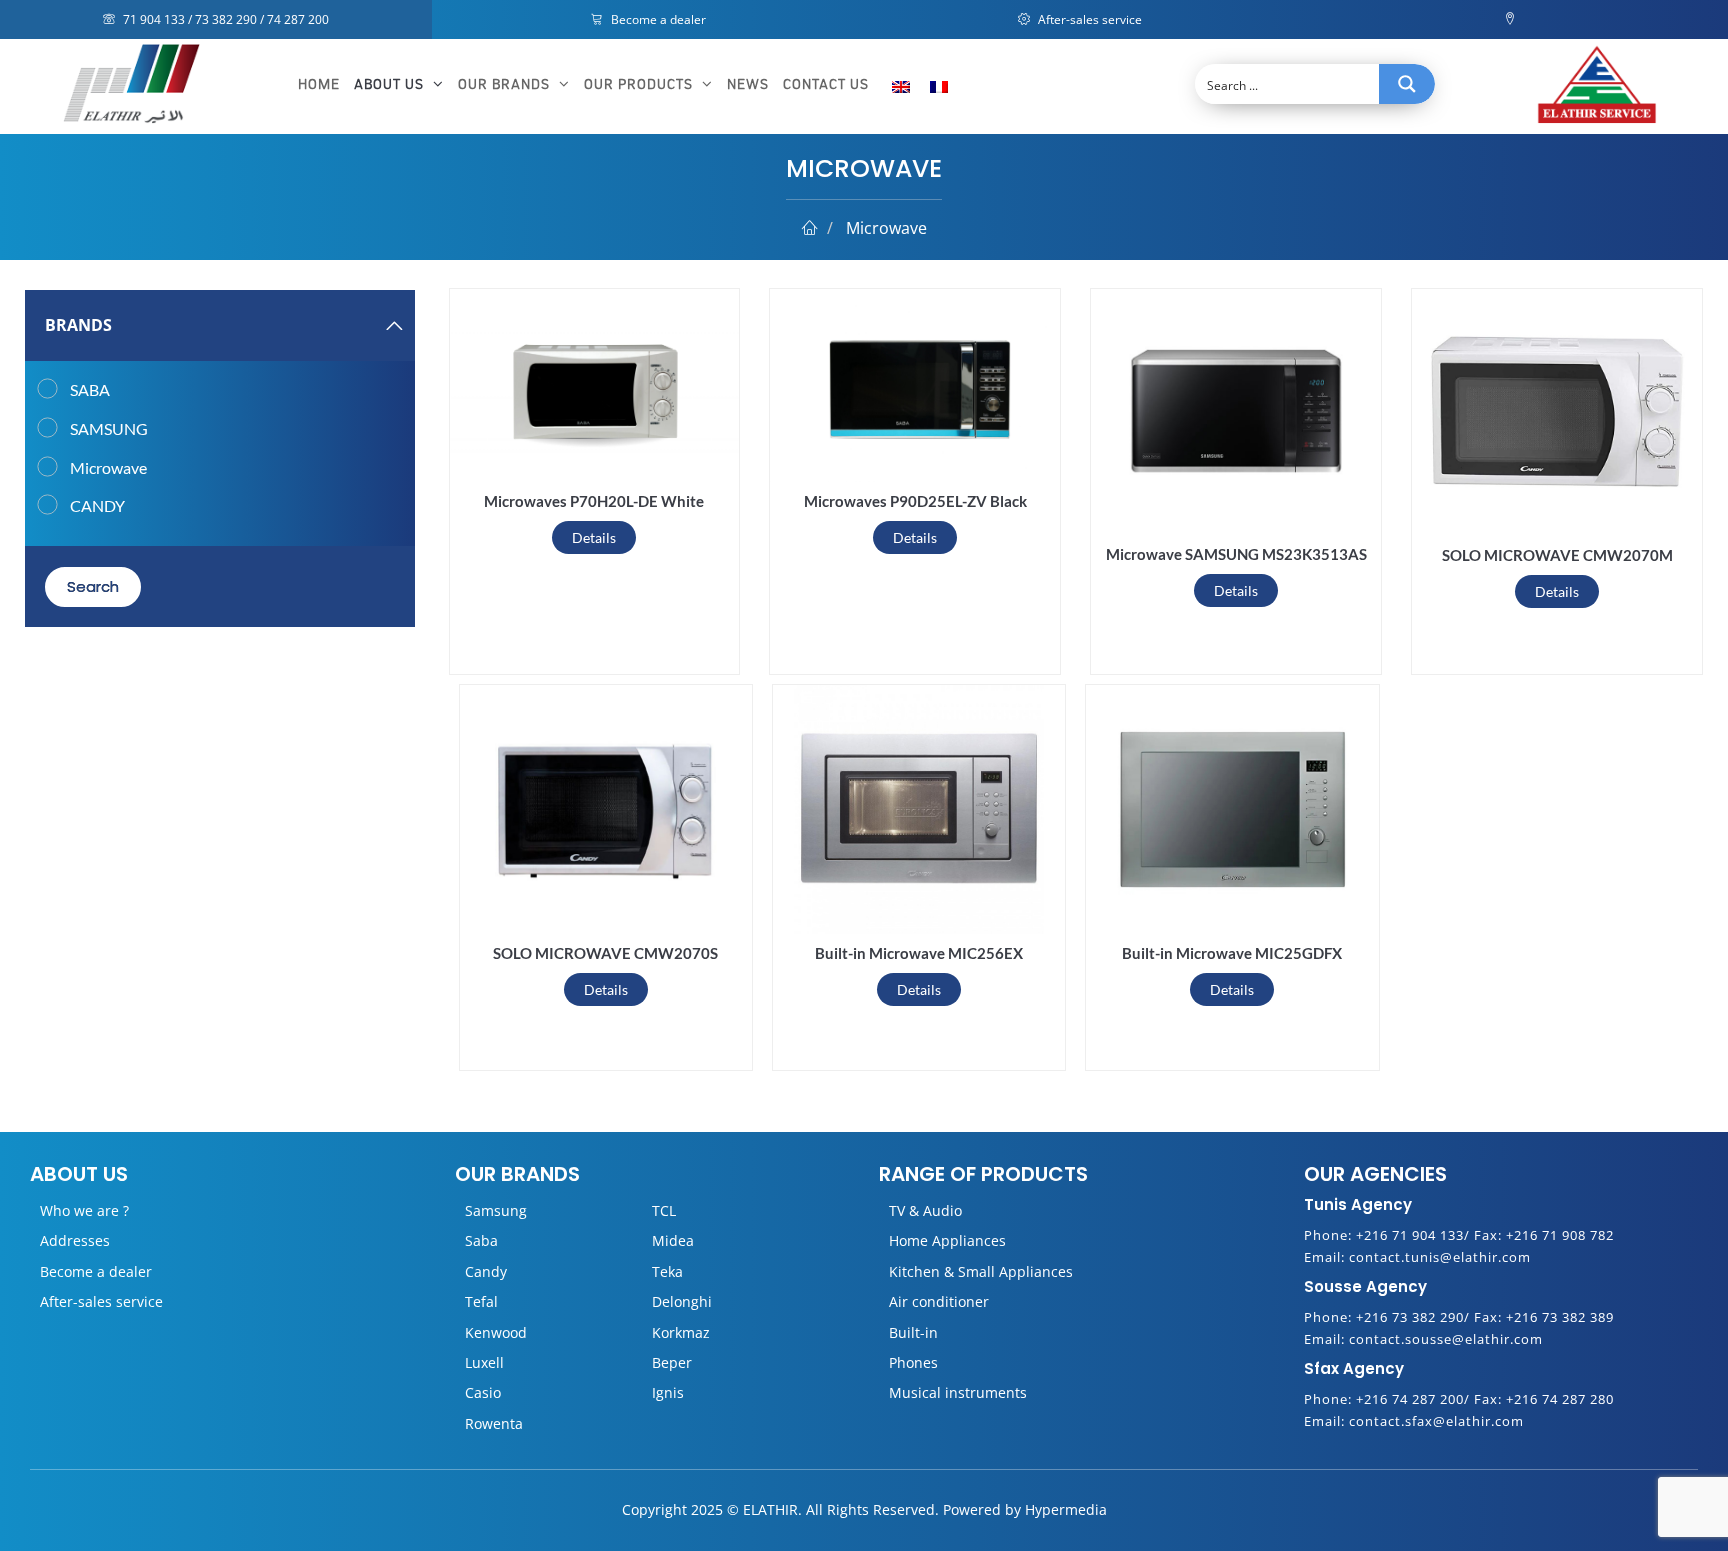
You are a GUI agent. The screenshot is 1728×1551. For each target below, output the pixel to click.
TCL (664, 1210)
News (748, 84)
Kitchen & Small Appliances (981, 1271)
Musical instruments (958, 1392)
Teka (667, 1271)
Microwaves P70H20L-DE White (594, 501)
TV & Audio (925, 1210)
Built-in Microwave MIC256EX (919, 953)
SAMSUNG (109, 428)
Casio (483, 1392)
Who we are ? (84, 1210)
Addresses (75, 1240)
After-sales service (1088, 19)
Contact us (826, 84)
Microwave (108, 467)
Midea (673, 1240)
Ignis (668, 1392)
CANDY (97, 505)
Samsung (496, 1210)
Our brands (506, 84)
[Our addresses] (1512, 19)
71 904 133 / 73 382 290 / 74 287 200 (224, 19)
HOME (319, 84)
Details (594, 537)
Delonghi (682, 1301)
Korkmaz (681, 1332)
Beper (672, 1362)
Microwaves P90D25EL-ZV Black (915, 501)
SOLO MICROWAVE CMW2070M (1557, 555)
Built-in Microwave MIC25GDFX (1232, 953)
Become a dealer (657, 19)
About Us (391, 84)
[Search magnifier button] (1407, 84)
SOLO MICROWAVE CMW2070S (605, 953)
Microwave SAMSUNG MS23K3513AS (1236, 554)
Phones (913, 1362)
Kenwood (496, 1332)
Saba (481, 1240)
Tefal (481, 1301)
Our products (640, 84)
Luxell (484, 1362)
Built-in (913, 1332)
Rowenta (494, 1423)
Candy (486, 1271)
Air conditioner (939, 1301)
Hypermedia (1066, 1509)
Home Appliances (947, 1240)
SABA (90, 389)
